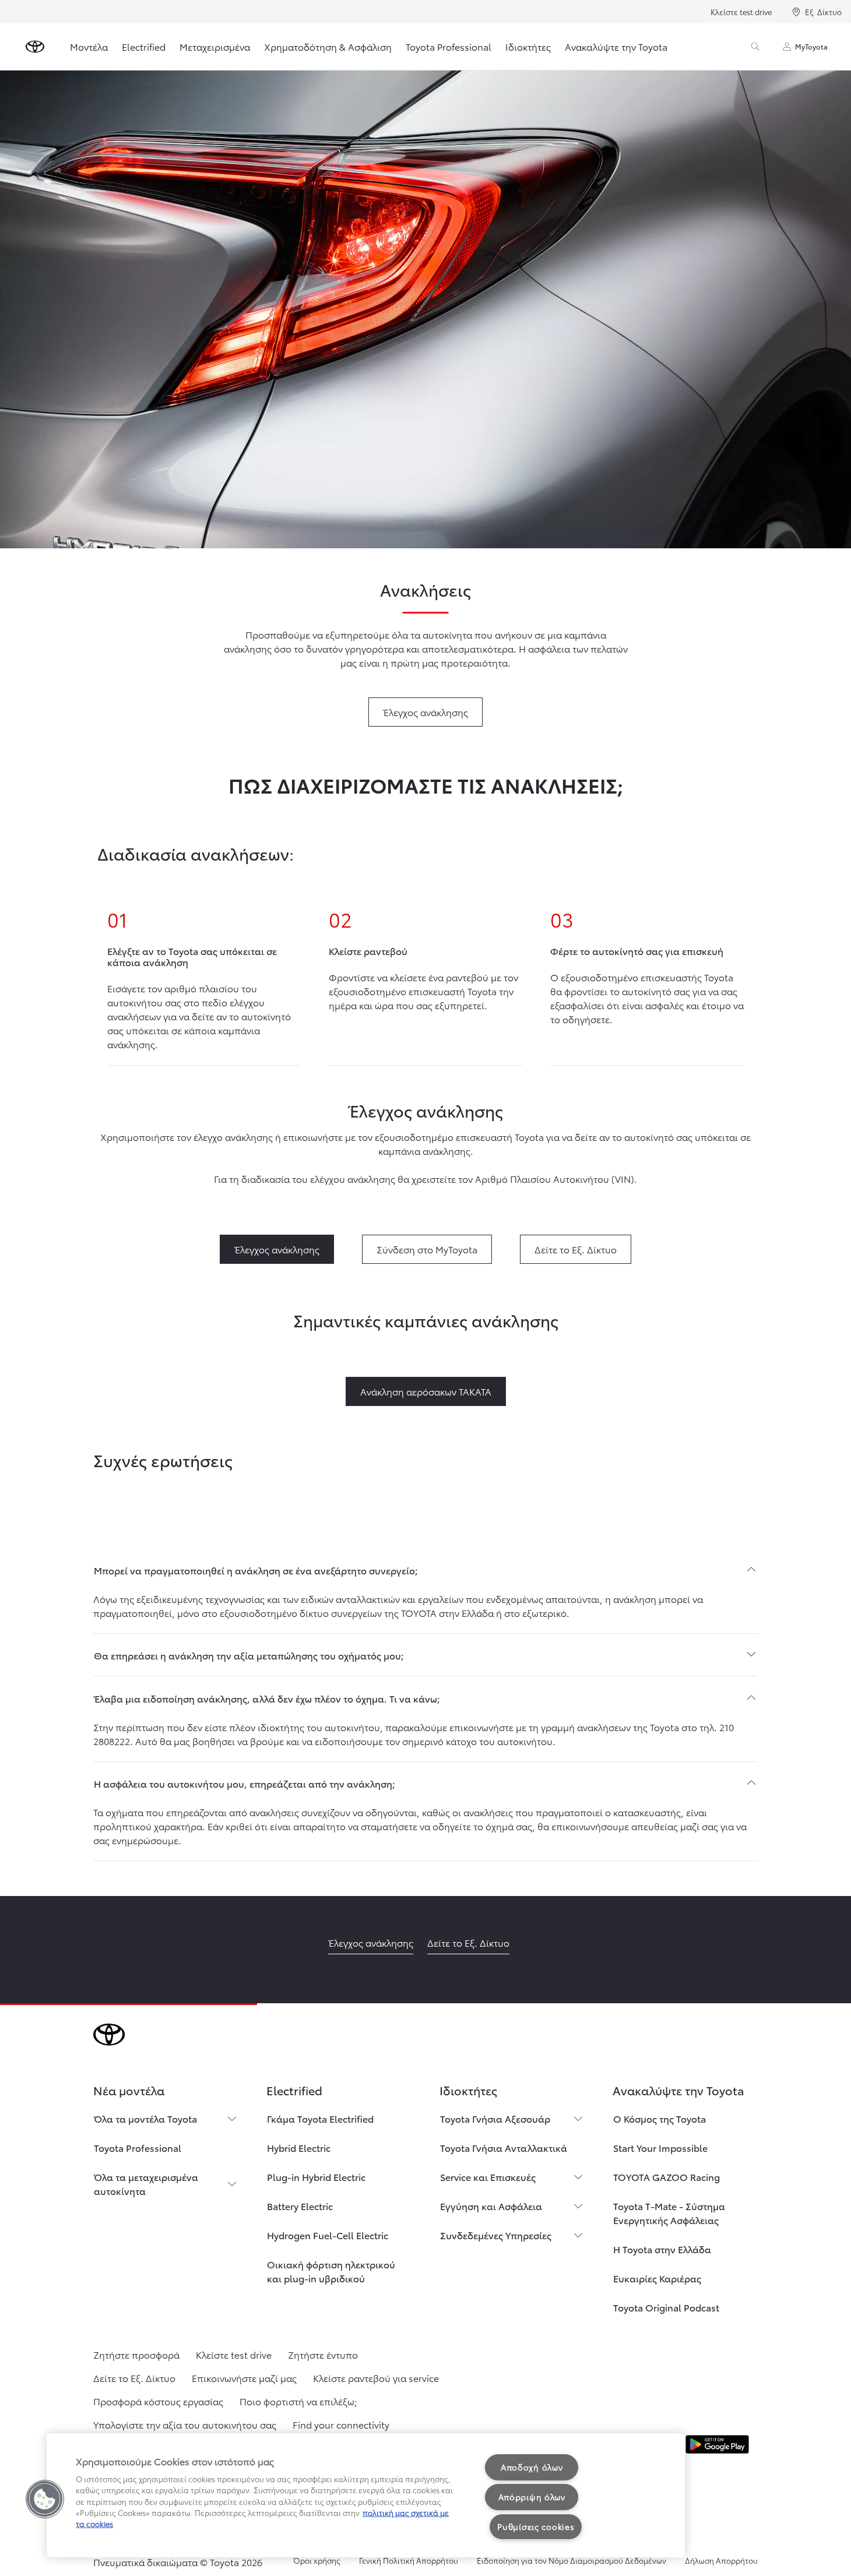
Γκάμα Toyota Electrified (320, 2118)
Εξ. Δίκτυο (823, 12)
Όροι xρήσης (317, 2560)
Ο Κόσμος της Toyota (660, 2118)
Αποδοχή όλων (532, 2467)
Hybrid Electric (299, 2147)
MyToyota (811, 46)
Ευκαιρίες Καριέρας (657, 2278)
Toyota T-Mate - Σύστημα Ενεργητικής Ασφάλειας (669, 2213)
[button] (45, 2499)
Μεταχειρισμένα (215, 46)
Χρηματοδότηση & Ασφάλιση (328, 46)
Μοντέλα (89, 46)
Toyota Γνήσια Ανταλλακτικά (504, 2147)
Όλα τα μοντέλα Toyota (145, 2118)
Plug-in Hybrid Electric (316, 2177)
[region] (366, 2495)
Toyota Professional (449, 46)
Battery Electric (300, 2206)
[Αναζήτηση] (755, 47)
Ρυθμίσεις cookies (536, 2526)
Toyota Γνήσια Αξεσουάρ (495, 2118)
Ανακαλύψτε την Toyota (616, 46)
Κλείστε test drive (741, 12)
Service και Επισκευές (488, 2177)
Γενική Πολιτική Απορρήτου (409, 2560)
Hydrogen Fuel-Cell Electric (328, 2235)
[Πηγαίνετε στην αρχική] (35, 47)
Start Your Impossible (660, 2147)
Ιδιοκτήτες (528, 46)
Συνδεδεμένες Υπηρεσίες (496, 2235)
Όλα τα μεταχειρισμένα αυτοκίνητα (146, 2184)
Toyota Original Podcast (666, 2307)
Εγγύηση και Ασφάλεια (491, 2206)
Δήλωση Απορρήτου (721, 2560)
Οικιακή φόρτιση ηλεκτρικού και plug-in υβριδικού (331, 2271)
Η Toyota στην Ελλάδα (662, 2249)
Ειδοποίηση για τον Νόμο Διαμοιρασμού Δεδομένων (572, 2560)
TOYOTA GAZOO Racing (667, 2177)
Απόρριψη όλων (532, 2497)
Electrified (144, 46)
